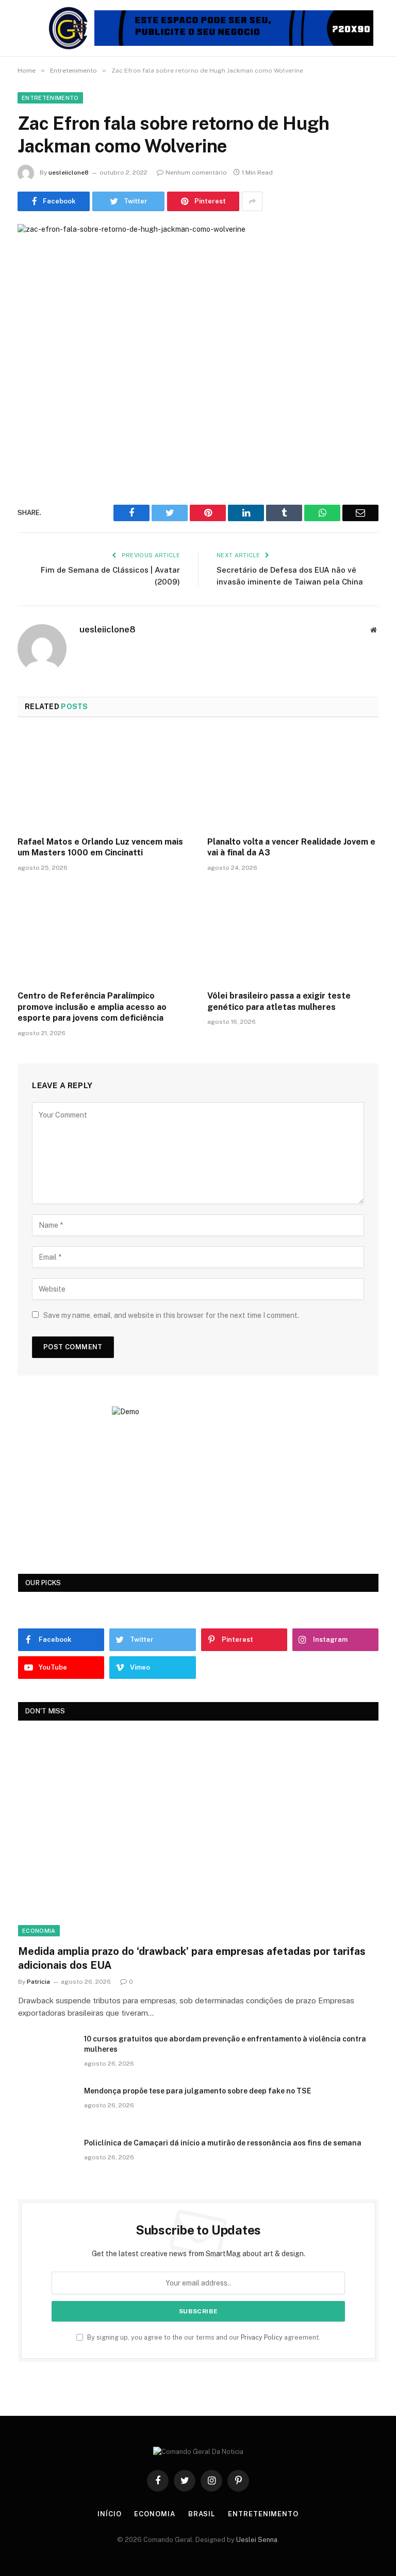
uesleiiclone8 (69, 173)
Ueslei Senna (257, 2540)
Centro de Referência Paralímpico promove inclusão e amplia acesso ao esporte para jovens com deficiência (92, 1007)
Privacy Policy (262, 2337)
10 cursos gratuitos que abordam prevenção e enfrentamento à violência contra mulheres (225, 2044)
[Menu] (80, 28)
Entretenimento (50, 98)
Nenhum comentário (196, 173)
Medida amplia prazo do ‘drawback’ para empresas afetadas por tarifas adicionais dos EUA (192, 1958)
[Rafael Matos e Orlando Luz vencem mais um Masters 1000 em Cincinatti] (103, 780)
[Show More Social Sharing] (252, 201)
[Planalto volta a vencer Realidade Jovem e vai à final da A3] (293, 780)
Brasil (202, 2514)
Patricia (38, 1982)
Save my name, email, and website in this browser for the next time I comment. (171, 1315)
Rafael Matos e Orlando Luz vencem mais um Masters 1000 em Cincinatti (100, 847)
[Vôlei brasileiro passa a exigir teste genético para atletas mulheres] (293, 934)
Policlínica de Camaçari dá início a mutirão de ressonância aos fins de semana (223, 2143)
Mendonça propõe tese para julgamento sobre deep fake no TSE (197, 2091)
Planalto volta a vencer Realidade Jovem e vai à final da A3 (291, 847)
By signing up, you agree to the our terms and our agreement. (203, 2337)
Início (109, 2514)
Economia (39, 1931)
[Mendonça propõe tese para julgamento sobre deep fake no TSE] (46, 2104)
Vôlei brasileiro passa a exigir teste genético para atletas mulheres (279, 1001)
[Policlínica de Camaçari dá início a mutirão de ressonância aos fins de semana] (46, 2156)
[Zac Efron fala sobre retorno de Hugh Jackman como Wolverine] (198, 342)
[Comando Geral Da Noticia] (69, 28)
